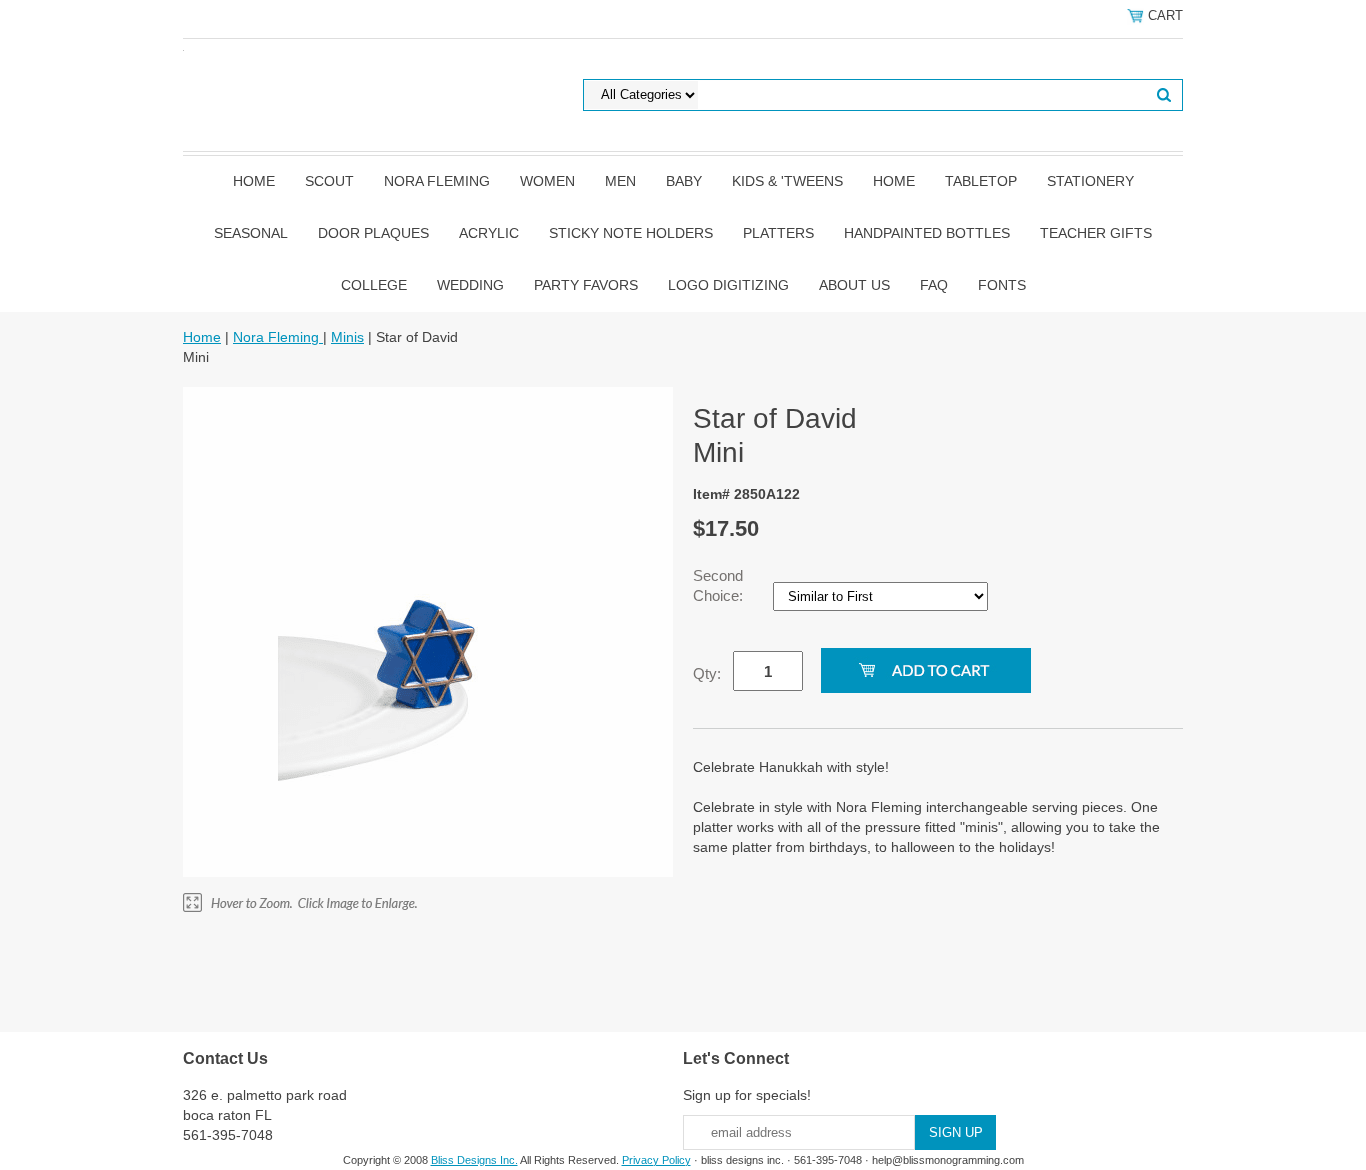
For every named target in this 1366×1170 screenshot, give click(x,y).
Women (547, 181)
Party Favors (586, 285)
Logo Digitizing (728, 285)
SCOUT (329, 181)
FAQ (934, 285)
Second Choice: (720, 585)
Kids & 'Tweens (787, 181)
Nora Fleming (437, 181)
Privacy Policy (656, 1160)
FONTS (1002, 285)
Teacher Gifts (1096, 233)
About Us (854, 285)
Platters (778, 233)
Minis (347, 337)
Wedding (470, 285)
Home (254, 181)
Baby (684, 181)
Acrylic (489, 233)
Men (620, 181)
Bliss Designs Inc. (474, 1160)
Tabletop (981, 181)
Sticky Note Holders (631, 233)
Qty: (707, 673)
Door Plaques (373, 233)
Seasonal (251, 233)
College (374, 285)
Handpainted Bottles (927, 233)
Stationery (1090, 181)
